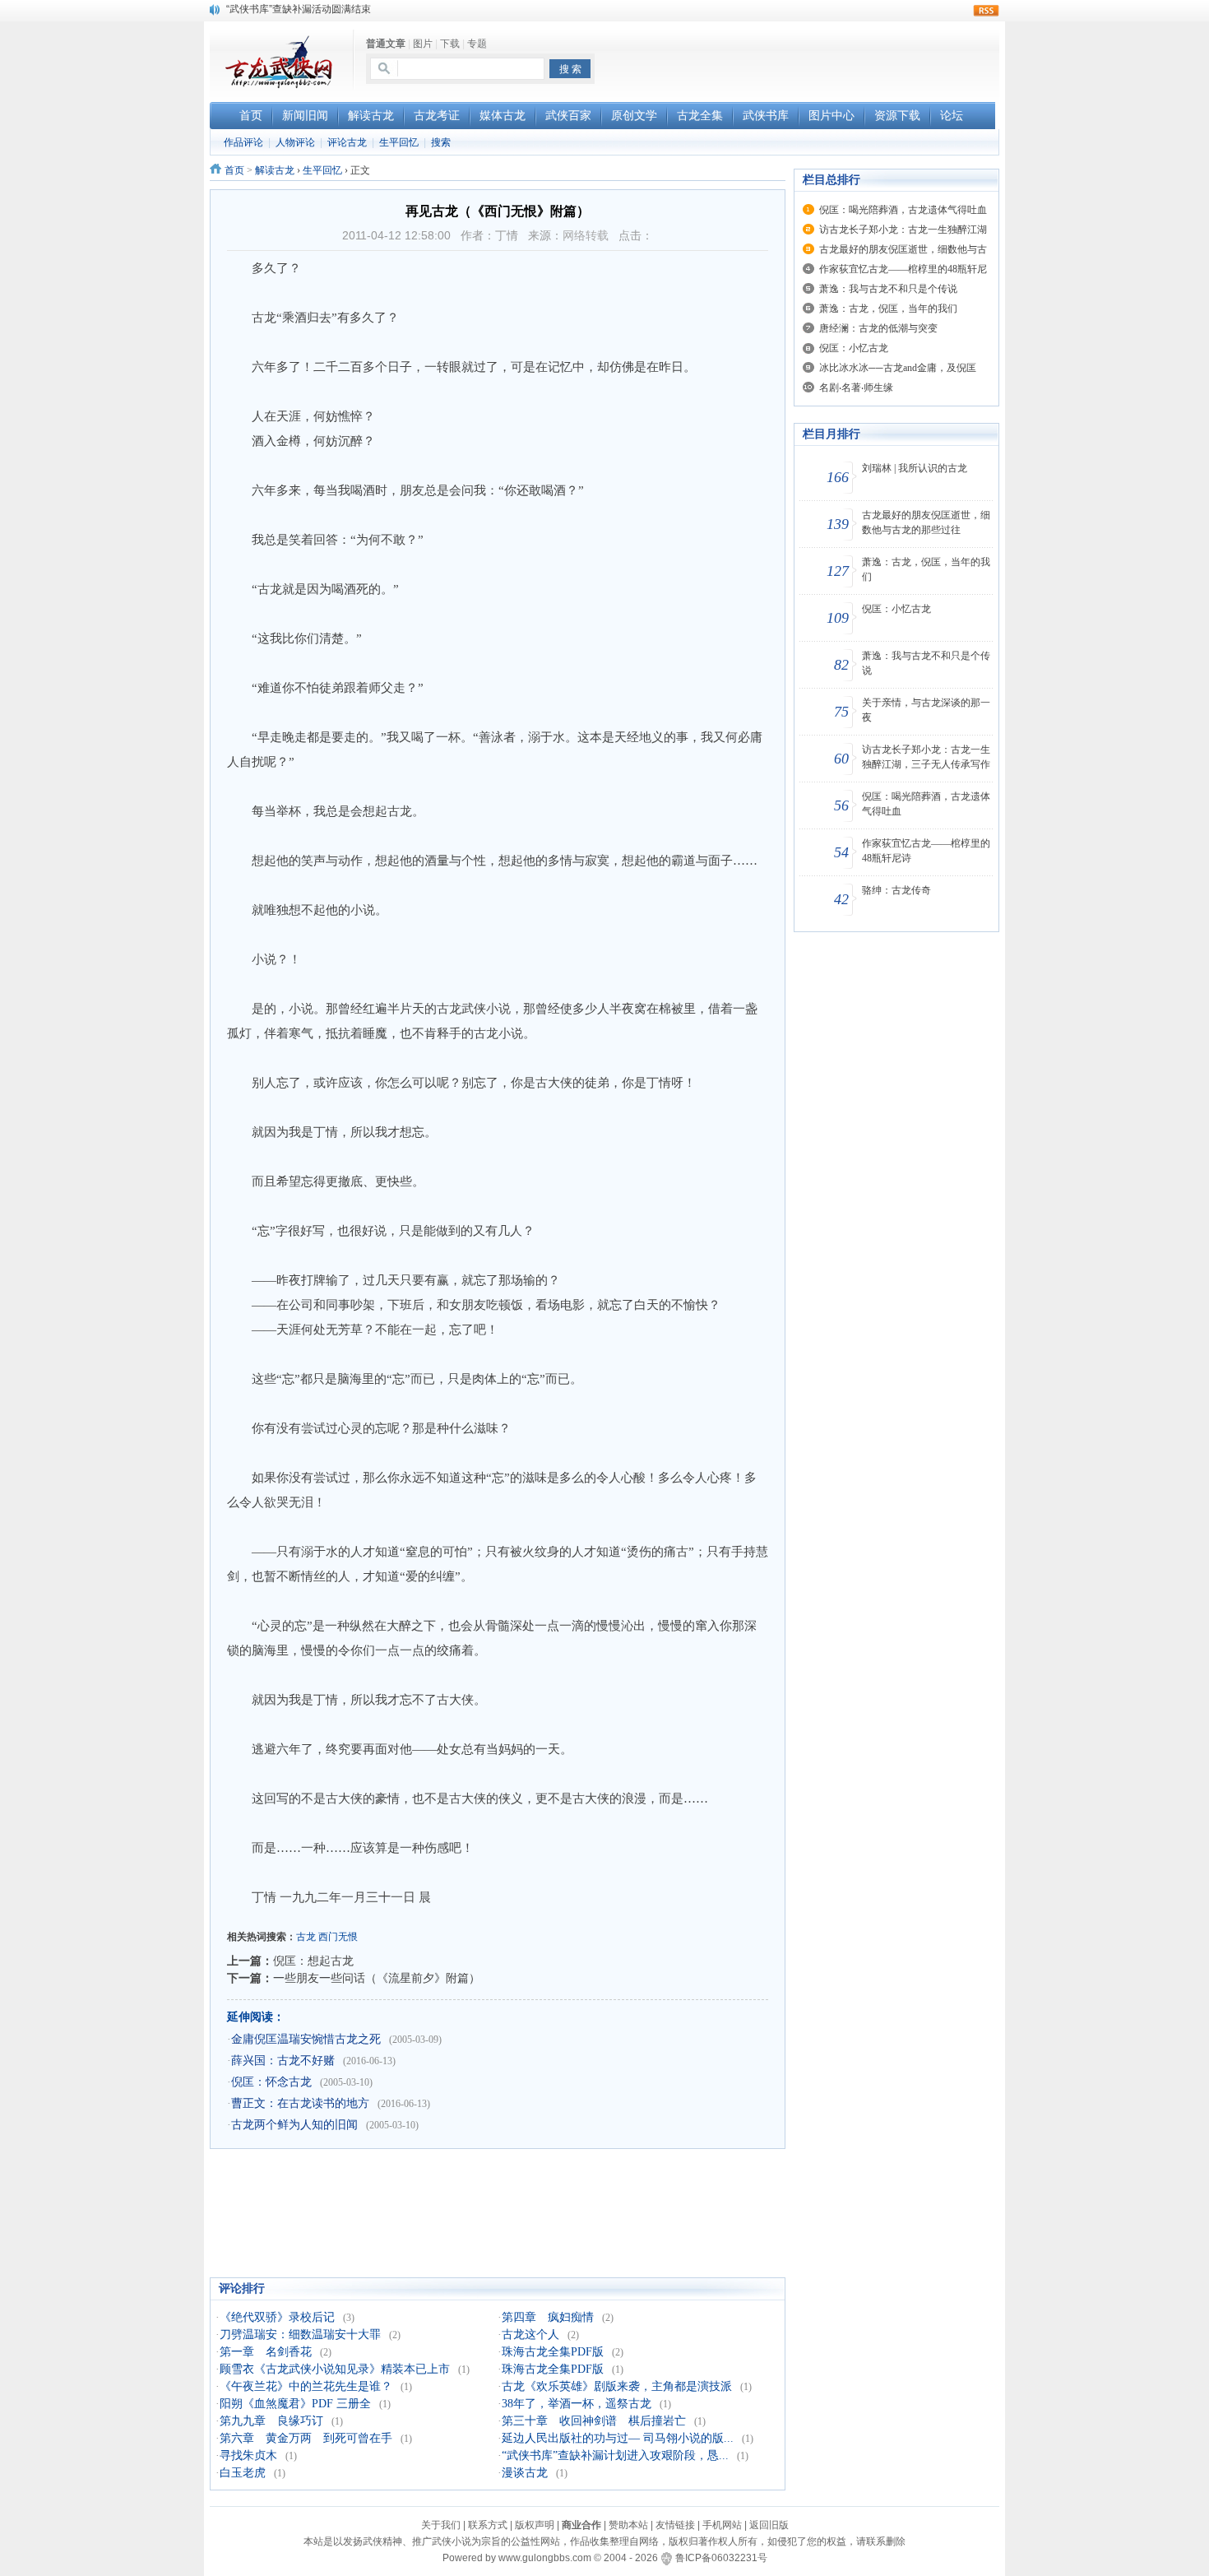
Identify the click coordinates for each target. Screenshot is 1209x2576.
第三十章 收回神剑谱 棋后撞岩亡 (594, 2421)
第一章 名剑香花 (266, 2352)
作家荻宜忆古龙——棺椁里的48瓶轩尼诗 (926, 851)
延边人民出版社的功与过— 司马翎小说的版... (618, 2438)
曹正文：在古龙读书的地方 (300, 2103)
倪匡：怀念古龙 (271, 2082)
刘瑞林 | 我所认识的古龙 (915, 468)
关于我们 (441, 2525)
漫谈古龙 (525, 2473)
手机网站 (722, 2525)
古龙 (306, 1937)
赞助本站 (628, 2525)
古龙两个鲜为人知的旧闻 (294, 2125)
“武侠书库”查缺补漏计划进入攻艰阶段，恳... (615, 2455)
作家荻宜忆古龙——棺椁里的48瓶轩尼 (903, 269)
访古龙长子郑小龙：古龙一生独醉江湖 (903, 230)
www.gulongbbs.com (545, 2558)
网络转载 (586, 235)
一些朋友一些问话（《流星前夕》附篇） (377, 1978)
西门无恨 (338, 1937)
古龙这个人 (530, 2335)
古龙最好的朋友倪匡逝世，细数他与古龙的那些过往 (926, 522)
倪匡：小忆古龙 (854, 348)
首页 (234, 170)
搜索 (441, 142)
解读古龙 (275, 170)
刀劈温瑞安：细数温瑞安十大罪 (300, 2335)
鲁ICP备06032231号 (721, 2558)
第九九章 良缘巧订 (271, 2421)
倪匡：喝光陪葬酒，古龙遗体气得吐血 (903, 210)
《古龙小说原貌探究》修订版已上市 (305, 9)
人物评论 (295, 142)
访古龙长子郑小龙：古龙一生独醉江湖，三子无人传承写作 (926, 757)
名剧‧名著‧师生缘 (856, 388)
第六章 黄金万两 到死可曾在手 (306, 2438)
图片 (423, 44)
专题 (477, 44)
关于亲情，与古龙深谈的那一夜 (926, 710)
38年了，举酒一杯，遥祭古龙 (577, 2404)
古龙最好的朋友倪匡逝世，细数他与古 (903, 249)
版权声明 (535, 2525)
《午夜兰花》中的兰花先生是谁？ (306, 2386)
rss (986, 11)
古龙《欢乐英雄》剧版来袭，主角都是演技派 (617, 2386)
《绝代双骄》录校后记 (277, 2317)
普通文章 (386, 44)
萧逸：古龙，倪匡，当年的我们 (888, 309)
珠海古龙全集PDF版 (553, 2352)
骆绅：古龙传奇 (896, 890)
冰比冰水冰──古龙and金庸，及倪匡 (898, 368)
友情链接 (675, 2525)
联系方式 (488, 2525)
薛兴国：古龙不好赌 (283, 2061)
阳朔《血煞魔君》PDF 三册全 (295, 2404)
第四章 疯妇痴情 (548, 2317)
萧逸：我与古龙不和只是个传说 (888, 289)
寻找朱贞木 (248, 2455)
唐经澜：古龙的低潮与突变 (878, 328)
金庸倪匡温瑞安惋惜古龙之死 (306, 2039)
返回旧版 (769, 2525)
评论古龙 (347, 142)
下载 (450, 44)
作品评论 (243, 142)
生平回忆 (399, 142)
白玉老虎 (243, 2473)
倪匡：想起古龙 (313, 1961)
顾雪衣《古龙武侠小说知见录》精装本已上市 (335, 2369)
